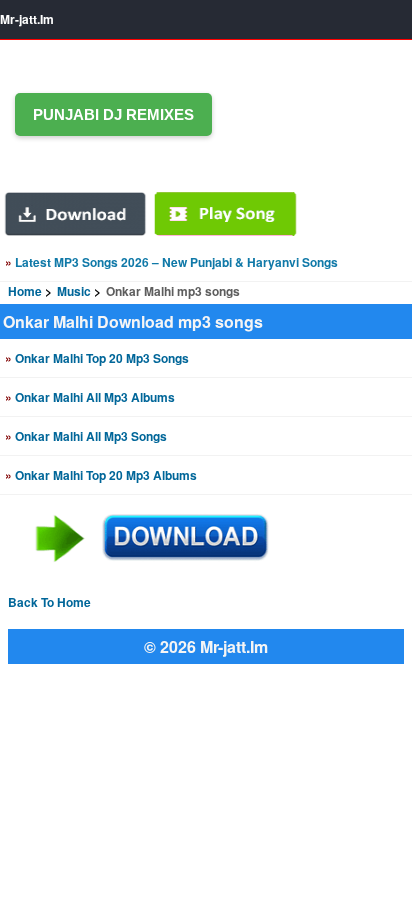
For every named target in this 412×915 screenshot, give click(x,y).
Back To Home (49, 602)
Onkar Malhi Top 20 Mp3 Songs (97, 358)
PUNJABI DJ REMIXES (113, 114)
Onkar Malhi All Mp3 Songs (86, 436)
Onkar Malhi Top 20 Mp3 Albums (101, 475)
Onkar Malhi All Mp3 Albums (90, 397)
